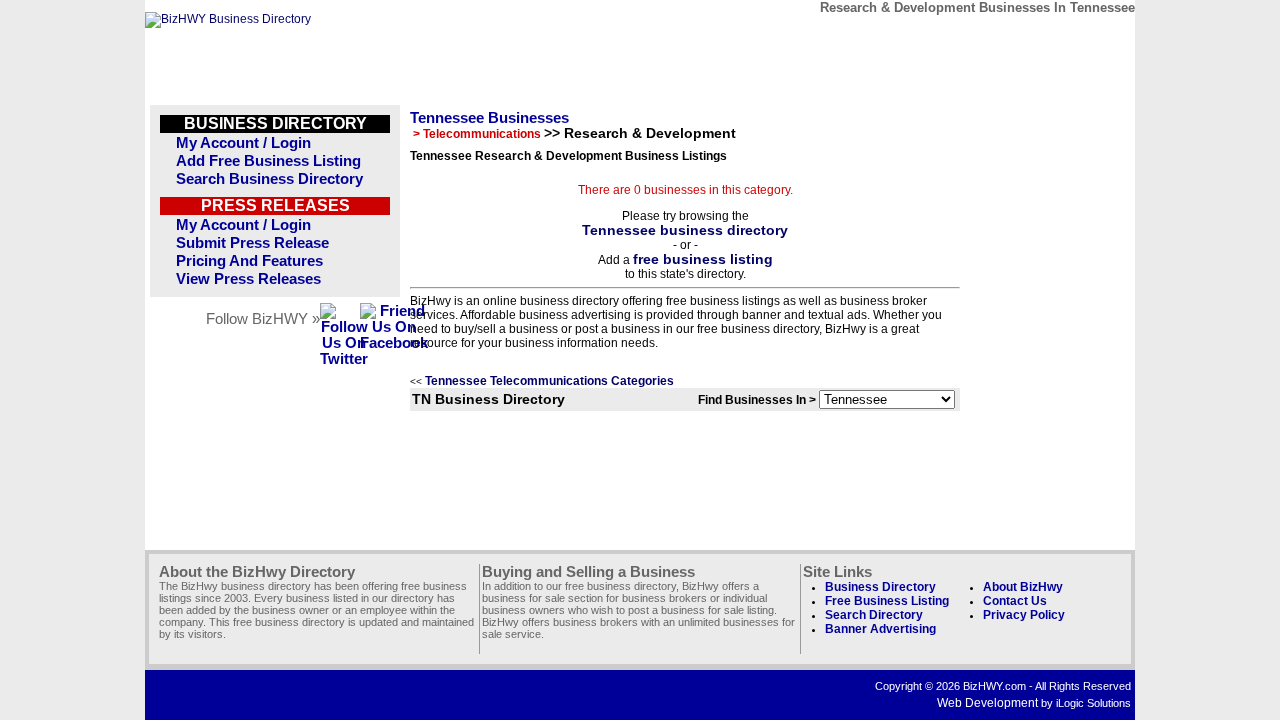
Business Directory (880, 587)
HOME (1083, 37)
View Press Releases (248, 279)
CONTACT (899, 37)
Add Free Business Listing (268, 161)
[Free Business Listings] (228, 19)
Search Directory (874, 615)
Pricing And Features (249, 261)
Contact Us (1015, 601)
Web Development (987, 703)
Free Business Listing (887, 601)
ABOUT (991, 37)
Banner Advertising (880, 629)
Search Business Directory (269, 179)
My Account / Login (243, 143)
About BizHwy (1023, 587)
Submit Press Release (252, 243)
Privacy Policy (1024, 615)
